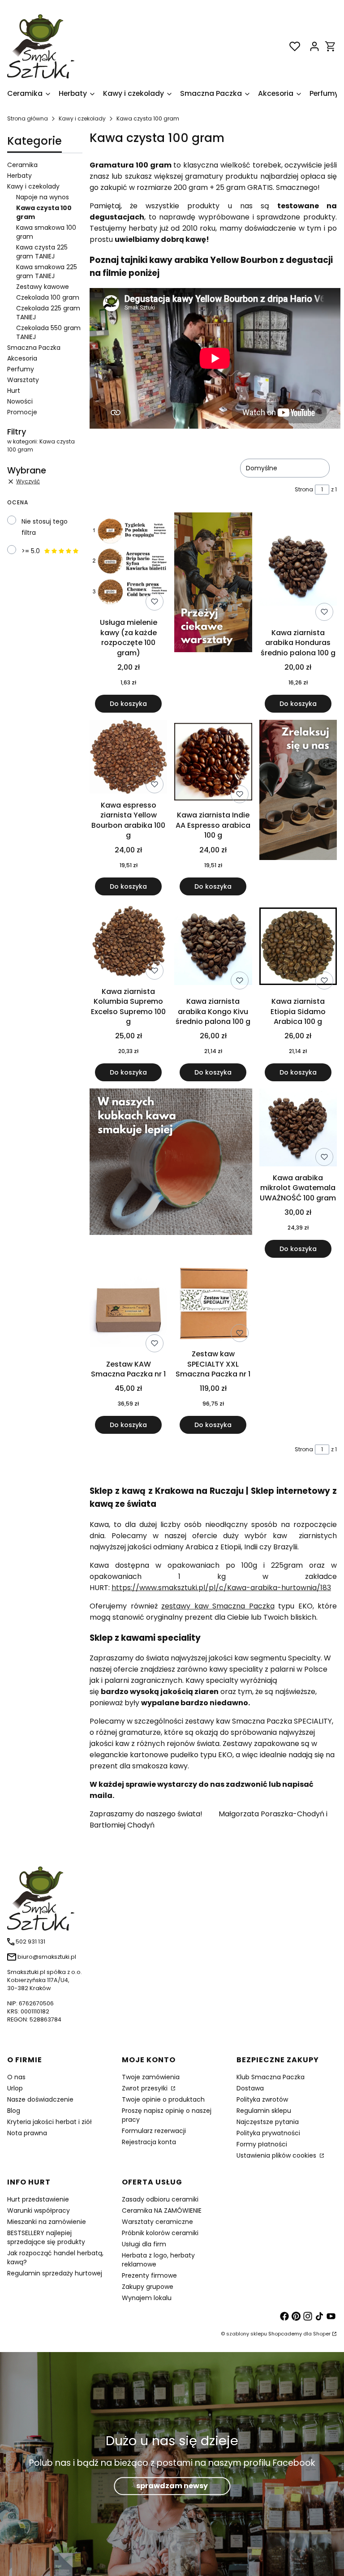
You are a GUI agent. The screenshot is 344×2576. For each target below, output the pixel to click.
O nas (16, 2077)
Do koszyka (128, 704)
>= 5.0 (31, 551)
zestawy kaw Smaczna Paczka (218, 1606)
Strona (304, 489)
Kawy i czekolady (82, 118)
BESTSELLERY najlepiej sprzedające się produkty (46, 2237)
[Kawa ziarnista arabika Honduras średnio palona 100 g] (298, 568)
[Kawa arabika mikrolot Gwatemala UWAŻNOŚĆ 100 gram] (298, 1129)
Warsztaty (23, 380)
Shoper (322, 2334)
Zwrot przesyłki (146, 2088)
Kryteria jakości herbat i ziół (49, 2122)
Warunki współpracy (39, 2210)
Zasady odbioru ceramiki (160, 2199)
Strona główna (28, 118)
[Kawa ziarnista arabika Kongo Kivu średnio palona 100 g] (213, 948)
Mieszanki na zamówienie (47, 2222)
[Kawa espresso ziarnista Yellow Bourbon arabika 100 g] (128, 758)
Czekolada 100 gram (48, 297)
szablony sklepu (247, 2334)
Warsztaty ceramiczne (157, 2222)
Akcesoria (22, 358)
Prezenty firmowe (149, 2275)
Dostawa (250, 2088)
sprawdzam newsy (172, 2486)
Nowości (20, 401)
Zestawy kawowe (43, 287)
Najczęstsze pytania (268, 2122)
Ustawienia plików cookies (277, 2155)
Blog (14, 2111)
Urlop (15, 2088)
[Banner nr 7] (171, 1173)
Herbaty (19, 176)
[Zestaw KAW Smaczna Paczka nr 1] (128, 1310)
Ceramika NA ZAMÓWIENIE (162, 2210)
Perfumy (21, 369)
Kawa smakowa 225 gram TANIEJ (47, 271)
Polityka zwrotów (262, 2099)
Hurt (14, 391)
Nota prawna (27, 2133)
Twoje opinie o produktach (163, 2099)
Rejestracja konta (149, 2142)
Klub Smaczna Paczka (271, 2077)
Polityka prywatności (268, 2133)
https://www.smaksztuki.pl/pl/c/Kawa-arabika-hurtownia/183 (221, 1588)
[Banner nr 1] (213, 613)
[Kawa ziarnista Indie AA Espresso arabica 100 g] (213, 763)
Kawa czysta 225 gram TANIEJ (42, 252)
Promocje (22, 412)
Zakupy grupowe (148, 2287)
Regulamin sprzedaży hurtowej (55, 2273)
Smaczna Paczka (34, 348)
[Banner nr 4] (298, 808)
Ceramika (22, 165)
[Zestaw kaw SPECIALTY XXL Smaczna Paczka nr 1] (213, 1305)
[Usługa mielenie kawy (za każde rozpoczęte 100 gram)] (128, 563)
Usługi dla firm (144, 2244)
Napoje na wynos (43, 197)
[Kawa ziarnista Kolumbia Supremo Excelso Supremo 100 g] (128, 943)
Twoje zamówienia (151, 2077)
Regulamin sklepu (264, 2111)
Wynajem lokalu (147, 2298)
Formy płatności (262, 2144)
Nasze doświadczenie (40, 2099)
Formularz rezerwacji (154, 2131)
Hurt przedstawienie (38, 2199)
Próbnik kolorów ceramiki (160, 2233)
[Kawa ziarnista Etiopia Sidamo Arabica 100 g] (298, 948)
